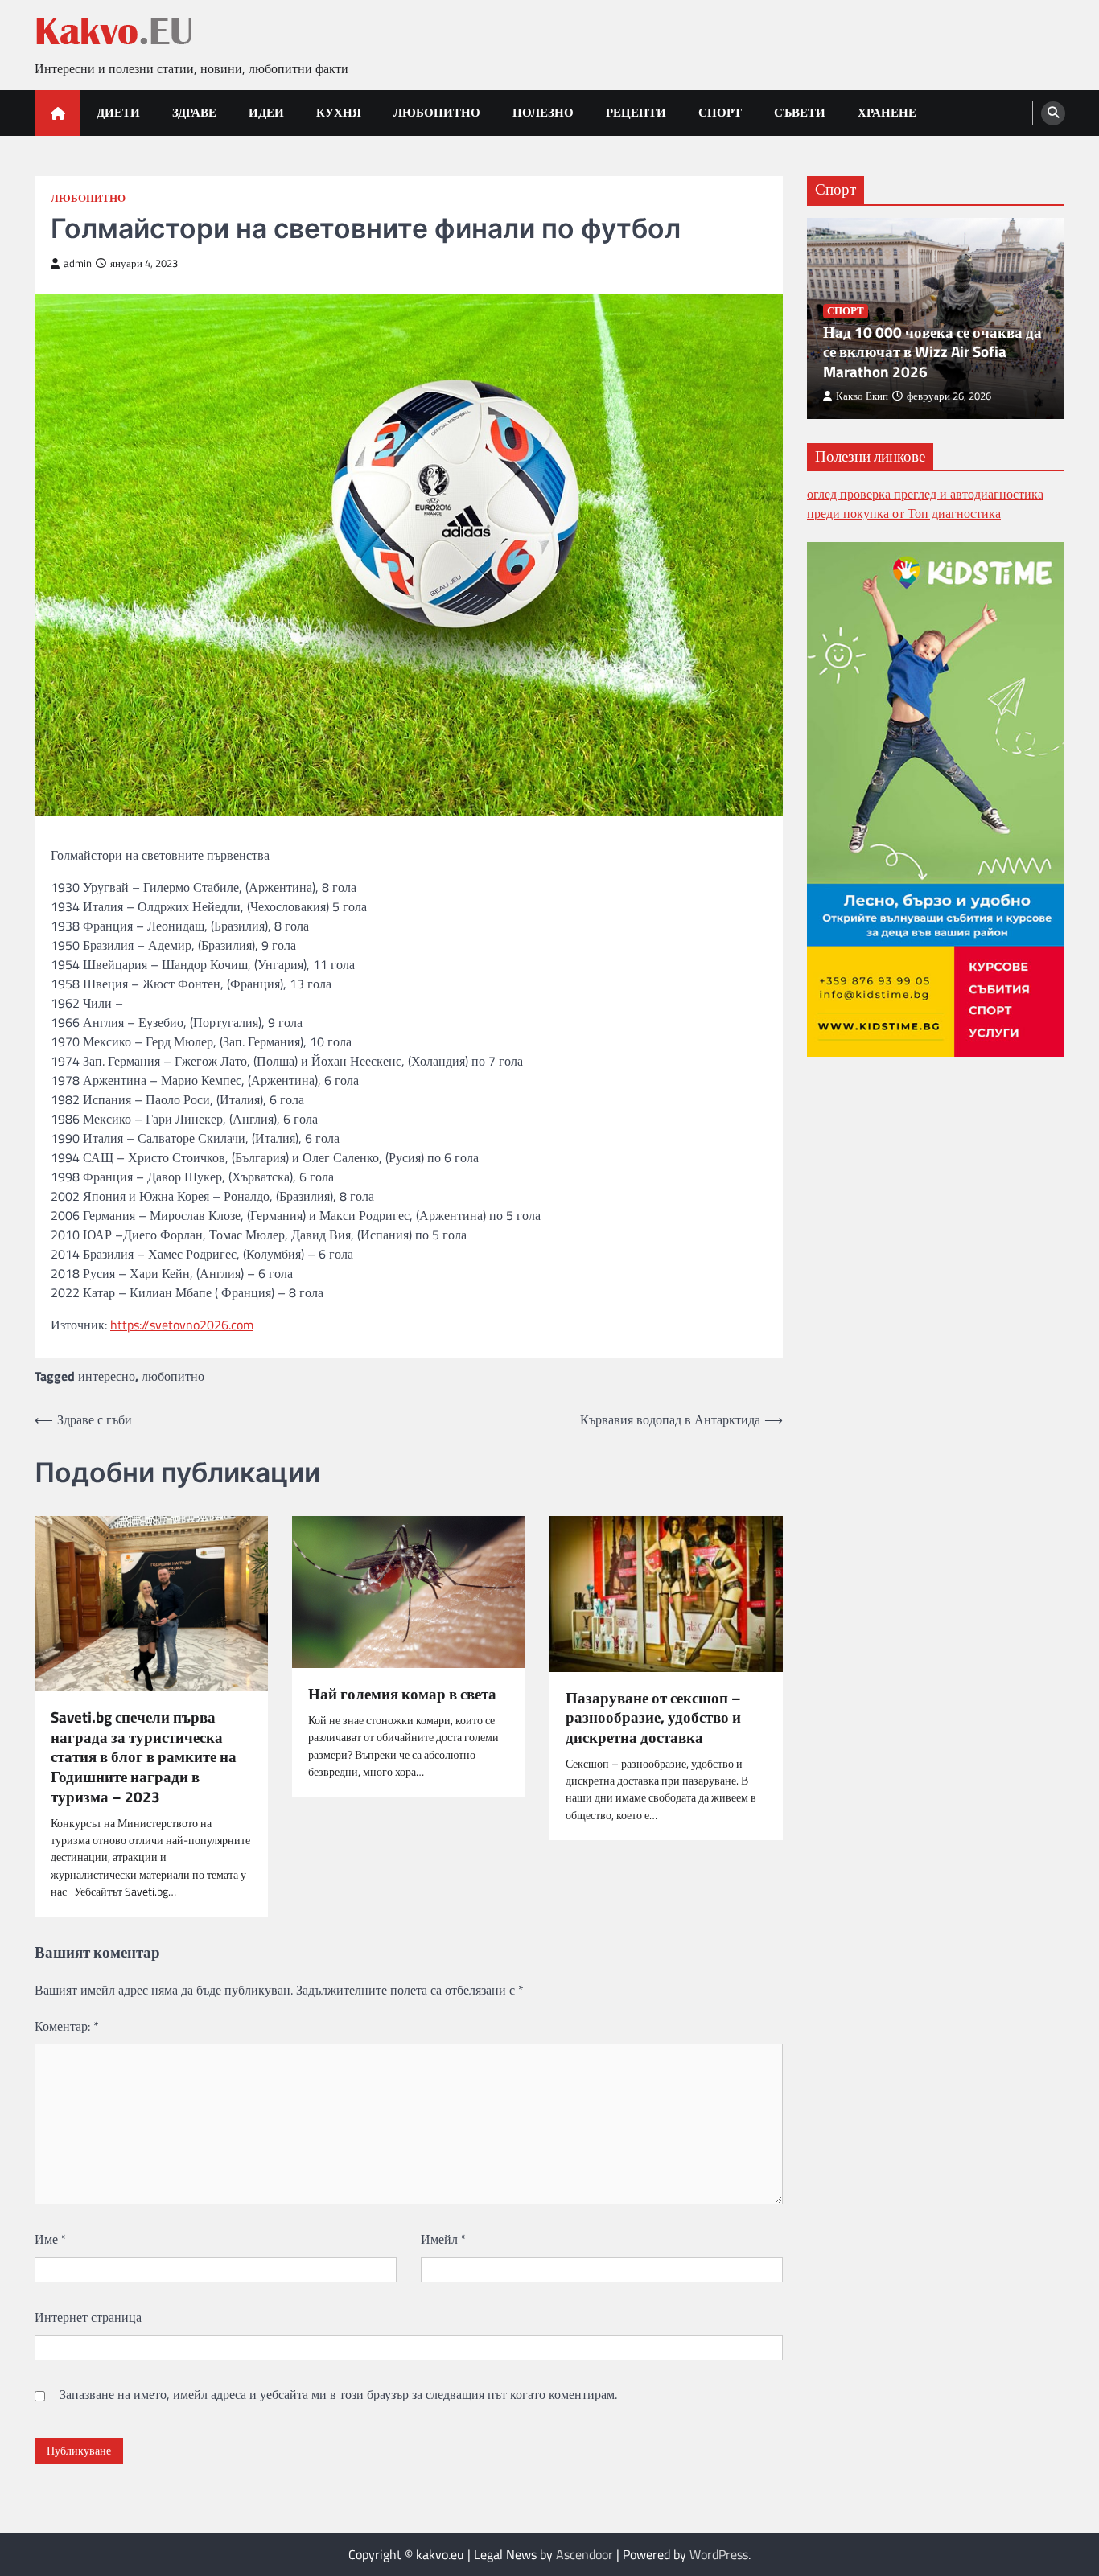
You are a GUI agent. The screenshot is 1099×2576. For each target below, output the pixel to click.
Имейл (444, 2239)
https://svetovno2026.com (182, 1325)
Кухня (339, 112)
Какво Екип (862, 395)
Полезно (543, 112)
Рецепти (636, 112)
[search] (1053, 113)
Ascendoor (584, 2554)
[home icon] (58, 113)
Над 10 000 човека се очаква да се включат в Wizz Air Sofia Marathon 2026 (932, 351)
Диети (118, 112)
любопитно (173, 1376)
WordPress (719, 2554)
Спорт (720, 112)
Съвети (800, 112)
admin (78, 263)
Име (51, 2239)
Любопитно (437, 112)
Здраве (194, 112)
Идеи (266, 112)
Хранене (887, 112)
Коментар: (67, 2026)
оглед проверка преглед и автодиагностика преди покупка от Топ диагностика (925, 503)
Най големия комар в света (402, 1694)
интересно (107, 1376)
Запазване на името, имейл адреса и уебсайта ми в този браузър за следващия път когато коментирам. (338, 2394)
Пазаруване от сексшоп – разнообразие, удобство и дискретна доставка (653, 1718)
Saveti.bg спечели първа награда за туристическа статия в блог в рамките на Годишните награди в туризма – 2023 (144, 1757)
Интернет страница (88, 2317)
